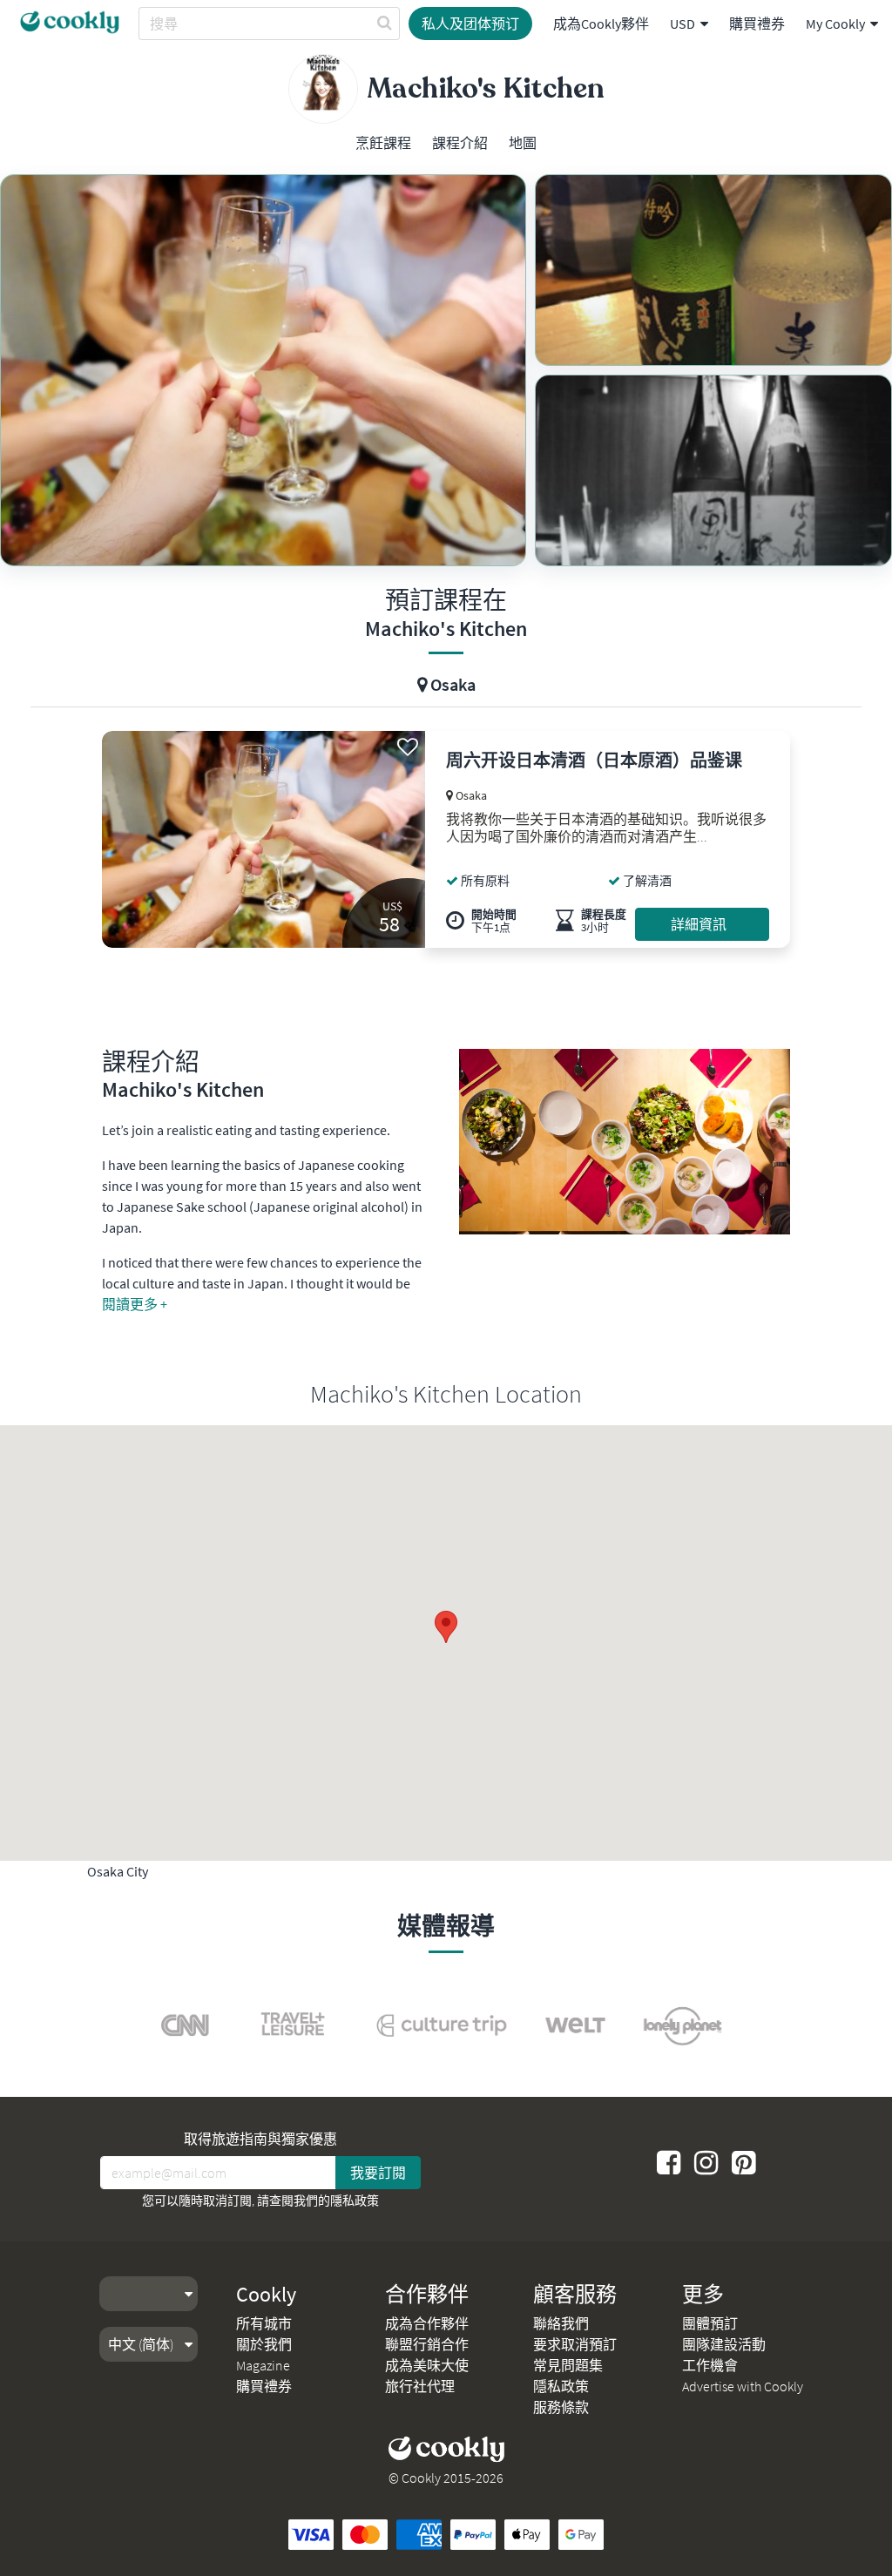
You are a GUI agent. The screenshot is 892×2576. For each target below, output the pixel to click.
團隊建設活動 (724, 2344)
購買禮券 (757, 24)
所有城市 (264, 2323)
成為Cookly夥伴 (601, 24)
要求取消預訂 (575, 2344)
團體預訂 (710, 2323)
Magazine (263, 2365)
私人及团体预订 (470, 24)
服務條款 (561, 2407)
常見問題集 (568, 2365)
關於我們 (264, 2344)
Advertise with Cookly (743, 2386)
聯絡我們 (561, 2323)
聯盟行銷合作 (427, 2344)
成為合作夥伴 (427, 2323)
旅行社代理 (420, 2386)
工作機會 (710, 2365)
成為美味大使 (427, 2365)
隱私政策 (355, 2201)
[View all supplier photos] (263, 370)
